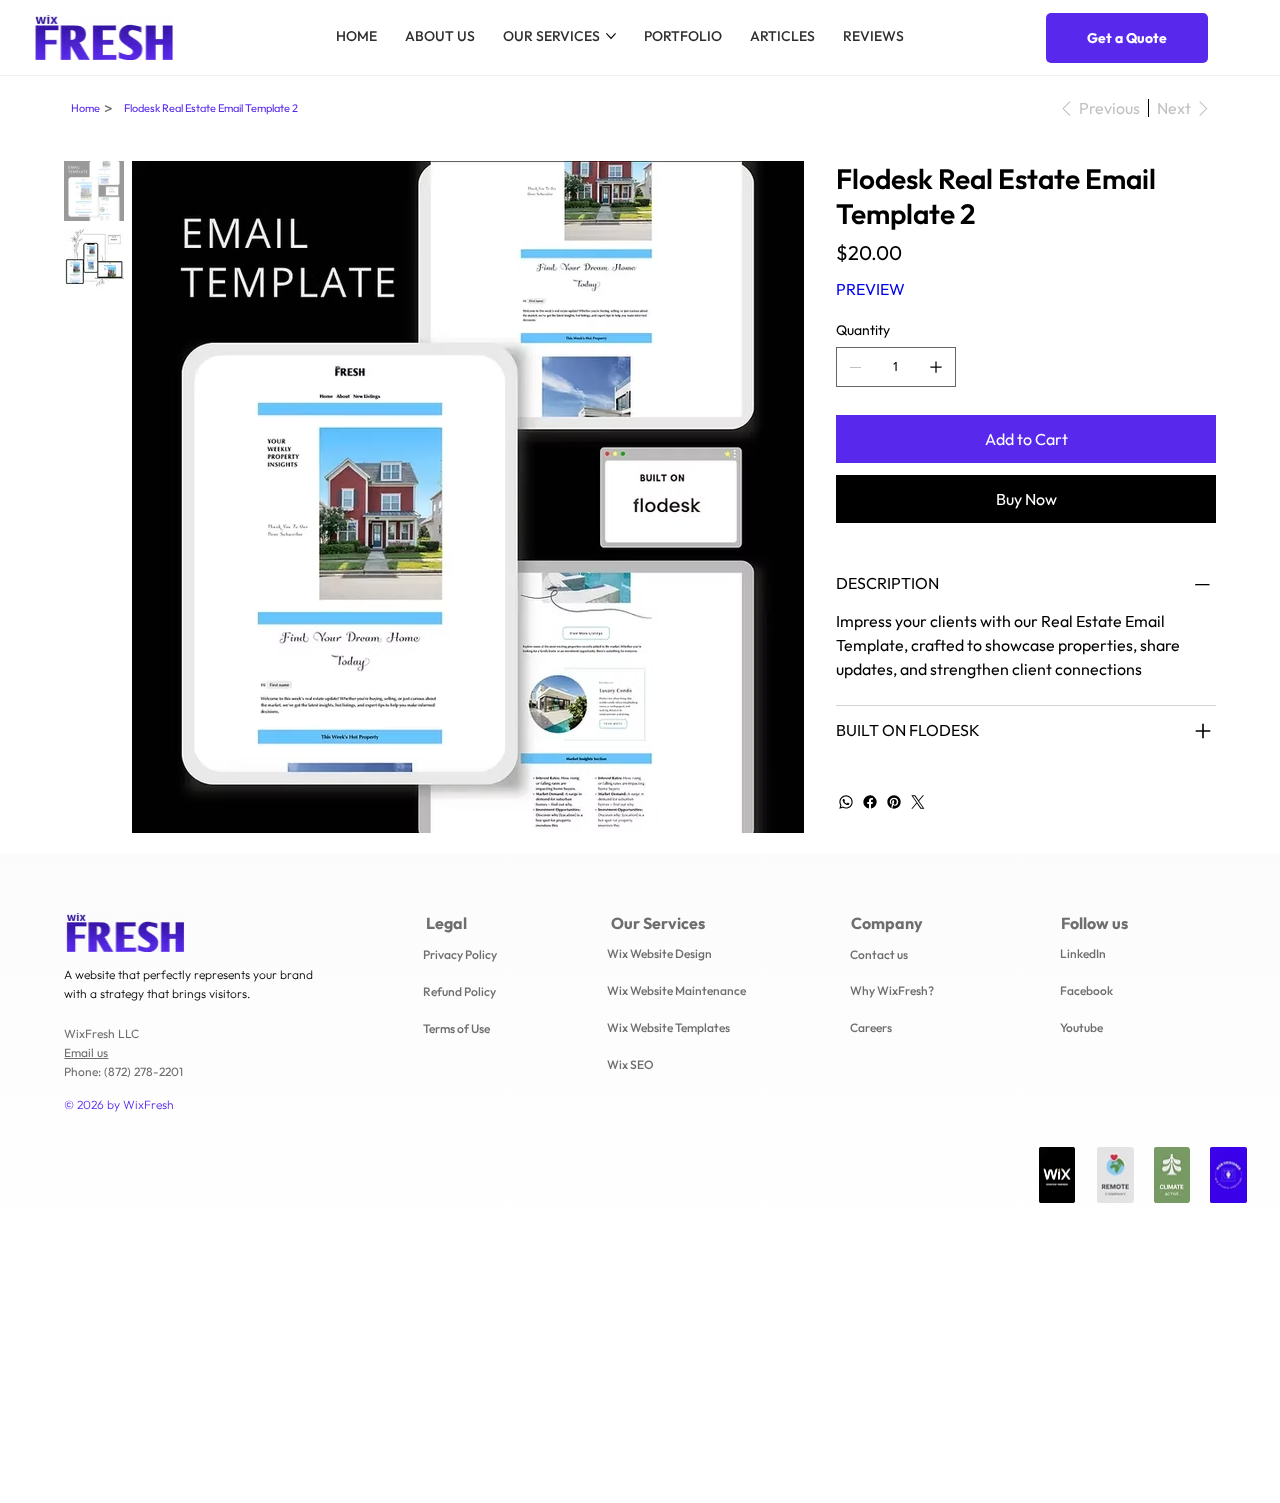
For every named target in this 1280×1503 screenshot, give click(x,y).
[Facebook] (870, 802)
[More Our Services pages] (611, 36)
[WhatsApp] (846, 802)
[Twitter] (918, 802)
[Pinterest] (894, 802)
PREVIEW (870, 289)
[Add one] (936, 367)
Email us (86, 1052)
